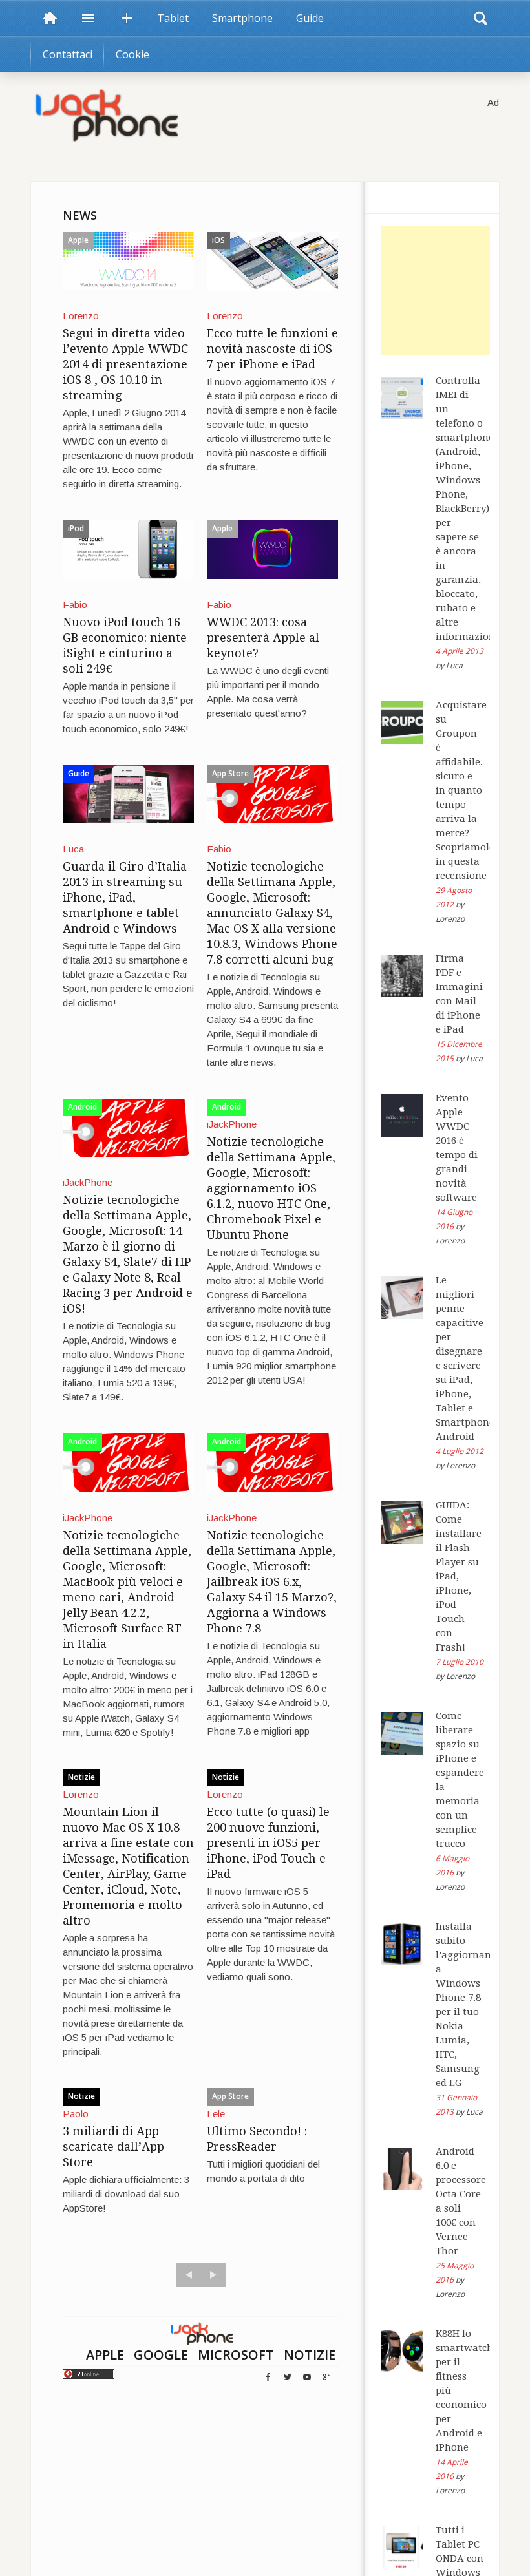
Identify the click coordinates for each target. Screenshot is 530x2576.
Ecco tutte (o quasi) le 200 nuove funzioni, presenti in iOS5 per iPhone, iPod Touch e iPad (268, 1843)
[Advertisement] (445, 291)
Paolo (76, 2114)
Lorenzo (81, 316)
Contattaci (68, 54)
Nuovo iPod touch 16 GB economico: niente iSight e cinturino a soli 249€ (125, 645)
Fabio (75, 605)
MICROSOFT (236, 2355)
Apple (78, 240)
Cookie (132, 54)
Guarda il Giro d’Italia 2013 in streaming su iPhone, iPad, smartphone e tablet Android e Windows (125, 897)
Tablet (173, 18)
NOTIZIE (310, 2355)
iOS (218, 240)
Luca (73, 849)
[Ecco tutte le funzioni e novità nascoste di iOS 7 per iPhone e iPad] (272, 260)
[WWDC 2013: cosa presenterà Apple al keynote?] (272, 548)
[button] (480, 18)
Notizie (81, 1777)
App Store (230, 773)
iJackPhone (88, 1182)
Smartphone (242, 18)
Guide (310, 18)
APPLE (105, 2355)
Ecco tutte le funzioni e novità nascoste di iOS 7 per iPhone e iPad (272, 349)
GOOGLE (161, 2355)
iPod (76, 528)
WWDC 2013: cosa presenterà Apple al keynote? (263, 638)
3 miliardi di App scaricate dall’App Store (113, 2147)
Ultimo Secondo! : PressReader (257, 2139)
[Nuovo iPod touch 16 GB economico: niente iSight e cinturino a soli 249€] (128, 548)
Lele (216, 2114)
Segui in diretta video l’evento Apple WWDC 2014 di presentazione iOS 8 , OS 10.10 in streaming (125, 364)
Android (82, 1107)
